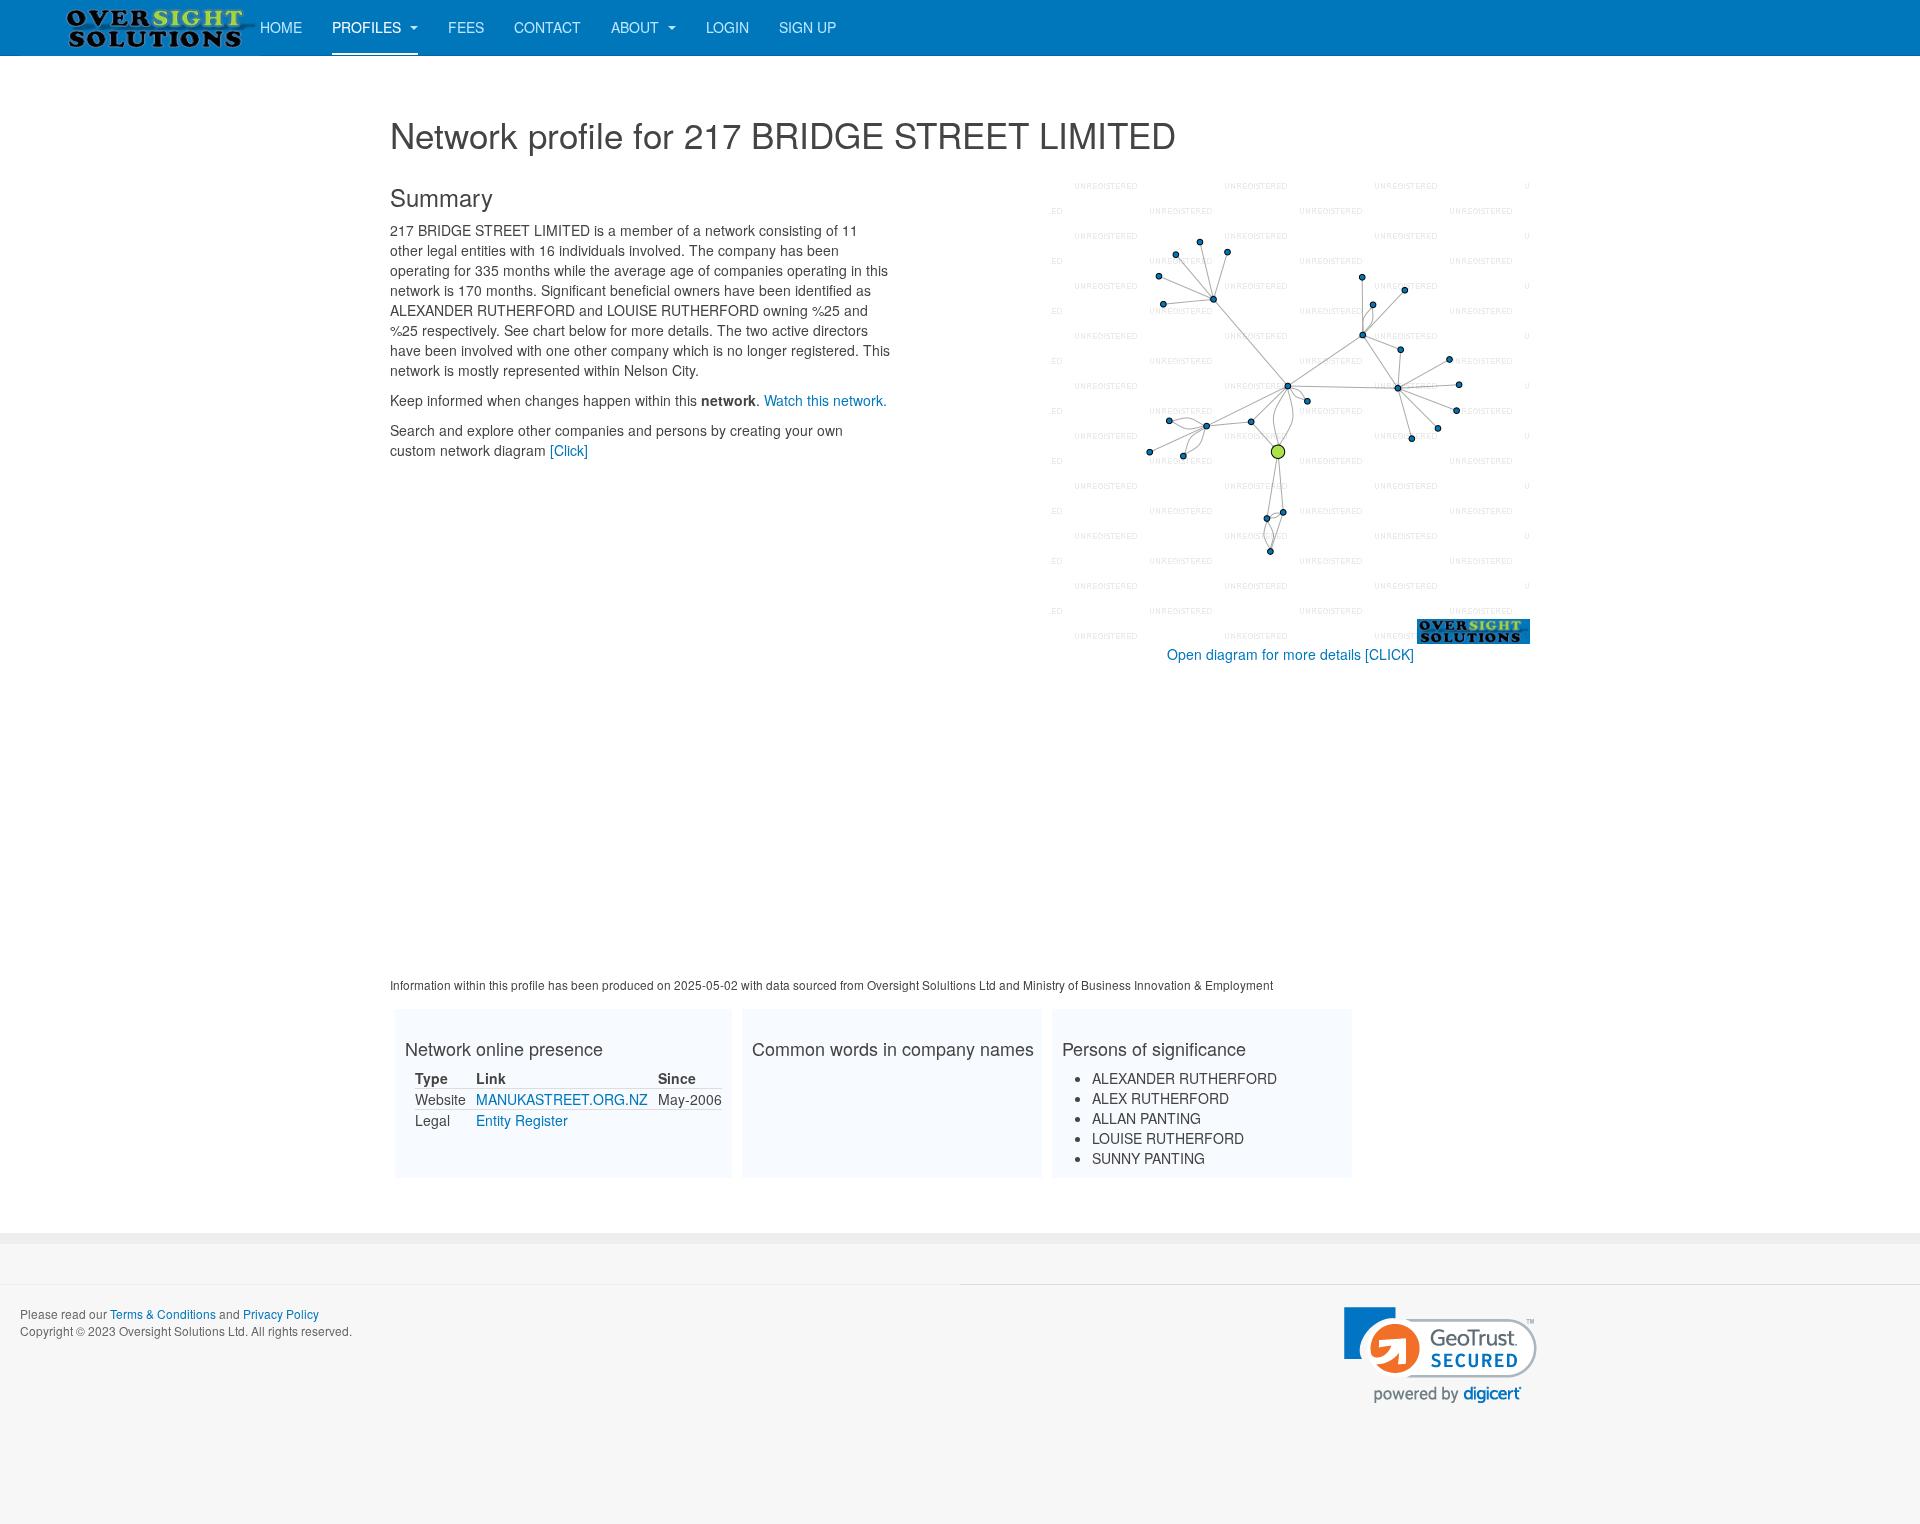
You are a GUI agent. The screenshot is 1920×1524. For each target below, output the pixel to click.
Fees (466, 27)
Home (281, 27)
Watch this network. (825, 400)
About (637, 27)
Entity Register (522, 1120)
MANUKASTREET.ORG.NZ (562, 1099)
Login (727, 27)
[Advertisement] (960, 824)
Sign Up (807, 27)
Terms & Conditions (163, 1313)
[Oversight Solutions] (100, 27)
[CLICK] (1389, 654)
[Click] (569, 450)
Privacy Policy (281, 1313)
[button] (1440, 1355)
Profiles (368, 27)
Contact (547, 27)
